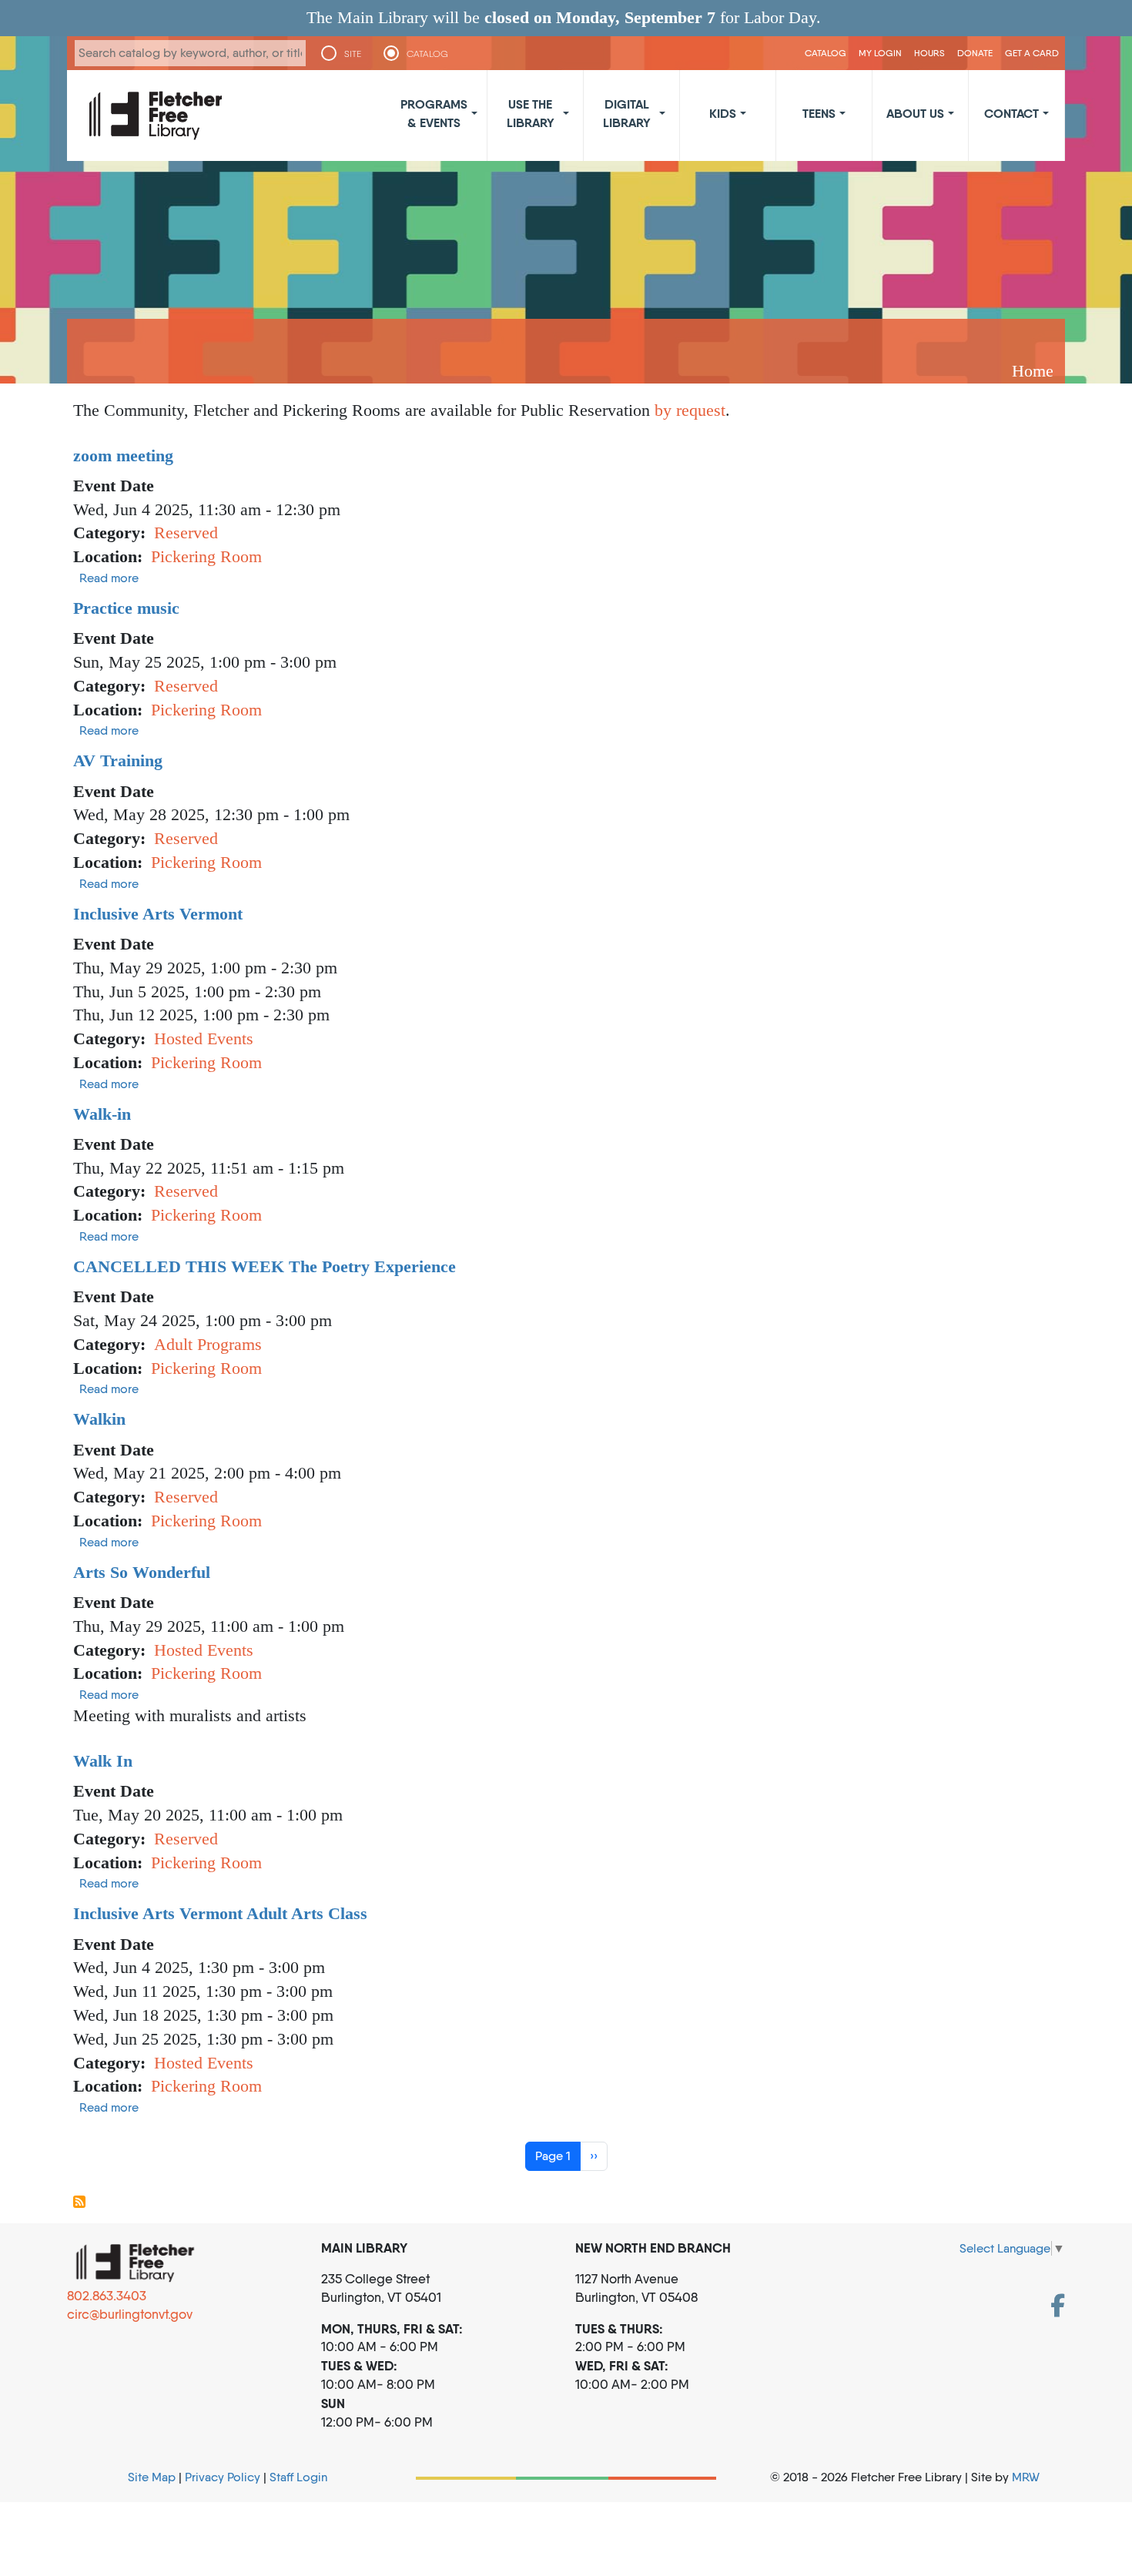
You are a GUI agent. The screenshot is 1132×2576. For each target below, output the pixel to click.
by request (690, 410)
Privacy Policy (223, 2477)
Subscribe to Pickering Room (79, 2202)
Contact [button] (1011, 113)
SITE (353, 54)
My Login (880, 53)
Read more (109, 578)
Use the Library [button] (531, 113)
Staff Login (298, 2477)
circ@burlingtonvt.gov (130, 2314)
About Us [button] (915, 113)
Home (1033, 371)
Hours (929, 53)
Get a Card (1032, 53)
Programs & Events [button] (434, 113)
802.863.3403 (107, 2296)
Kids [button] (723, 113)
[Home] (156, 116)
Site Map (152, 2477)
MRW (1026, 2477)
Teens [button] (819, 113)
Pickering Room (206, 556)
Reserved (186, 533)
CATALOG (427, 54)
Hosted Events (204, 1038)
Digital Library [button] (627, 113)
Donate (975, 53)
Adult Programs (208, 1344)
